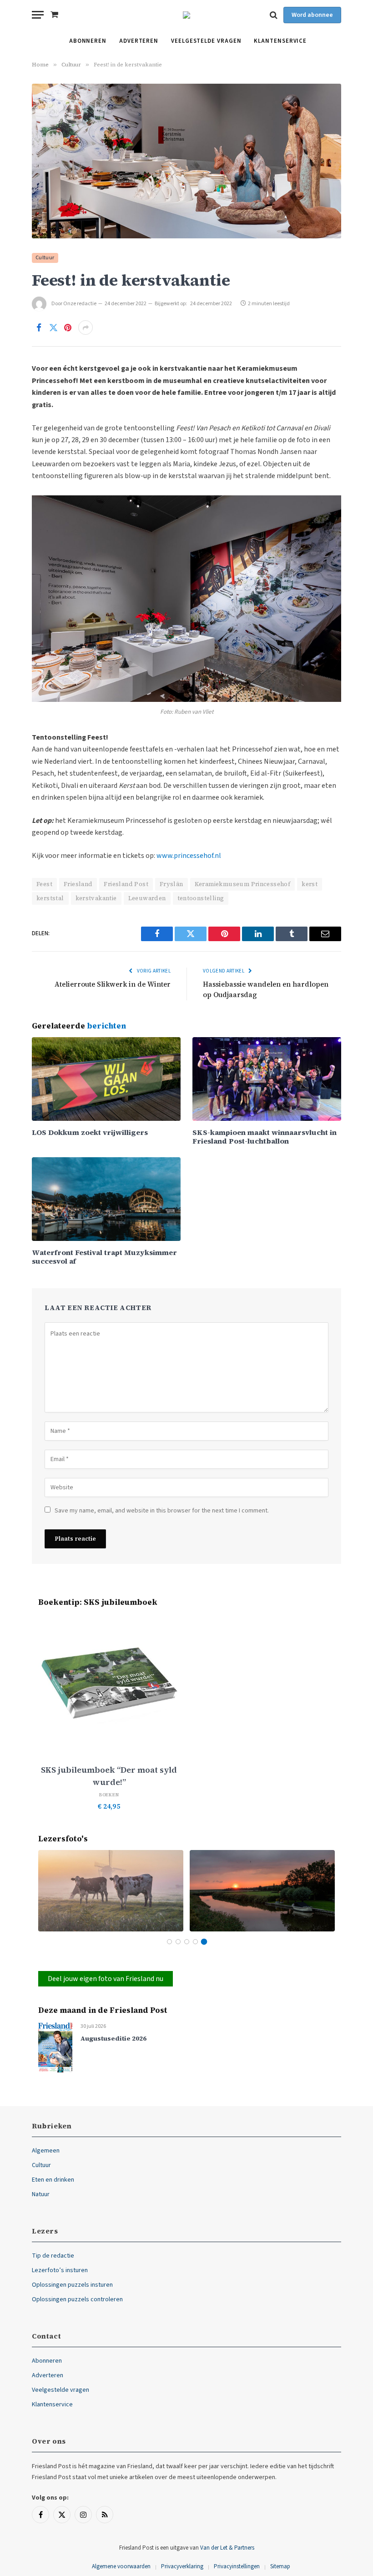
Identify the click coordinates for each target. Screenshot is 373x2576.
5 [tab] (204, 1942)
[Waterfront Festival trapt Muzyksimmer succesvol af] (106, 1199)
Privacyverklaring (182, 2566)
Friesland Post (126, 884)
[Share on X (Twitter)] (53, 328)
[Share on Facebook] (39, 328)
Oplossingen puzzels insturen (72, 2285)
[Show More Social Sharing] (86, 328)
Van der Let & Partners (227, 2548)
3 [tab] (187, 1942)
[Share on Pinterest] (68, 328)
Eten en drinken (53, 2180)
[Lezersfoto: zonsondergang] (262, 1891)
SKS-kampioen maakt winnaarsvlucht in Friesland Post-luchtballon (265, 1137)
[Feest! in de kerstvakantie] (186, 161)
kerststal (50, 898)
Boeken (109, 1795)
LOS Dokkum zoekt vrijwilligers (90, 1132)
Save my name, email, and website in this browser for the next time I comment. (162, 1511)
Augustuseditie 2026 (113, 2039)
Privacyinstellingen (237, 2566)
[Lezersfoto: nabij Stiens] (111, 1891)
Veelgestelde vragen (206, 41)
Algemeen (46, 2151)
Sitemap (280, 2566)
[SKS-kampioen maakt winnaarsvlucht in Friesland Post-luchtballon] (267, 1079)
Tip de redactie (53, 2256)
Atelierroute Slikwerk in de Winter (113, 984)
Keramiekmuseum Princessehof (243, 884)
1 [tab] (169, 1942)
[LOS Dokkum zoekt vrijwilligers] (106, 1079)
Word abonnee (312, 15)
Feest (44, 884)
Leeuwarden (147, 898)
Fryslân (171, 884)
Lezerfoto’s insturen (60, 2270)
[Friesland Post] (186, 15)
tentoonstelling (201, 898)
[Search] (274, 15)
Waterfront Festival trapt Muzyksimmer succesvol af (104, 1257)
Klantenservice (280, 41)
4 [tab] (195, 1942)
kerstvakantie (96, 898)
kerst (310, 884)
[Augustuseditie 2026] (55, 2047)
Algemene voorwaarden (121, 2566)
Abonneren (88, 41)
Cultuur (45, 258)
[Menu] (38, 15)
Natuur (41, 2194)
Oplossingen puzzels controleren (77, 2299)
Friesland (78, 884)
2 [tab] (178, 1942)
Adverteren (139, 41)
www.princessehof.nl (189, 856)
